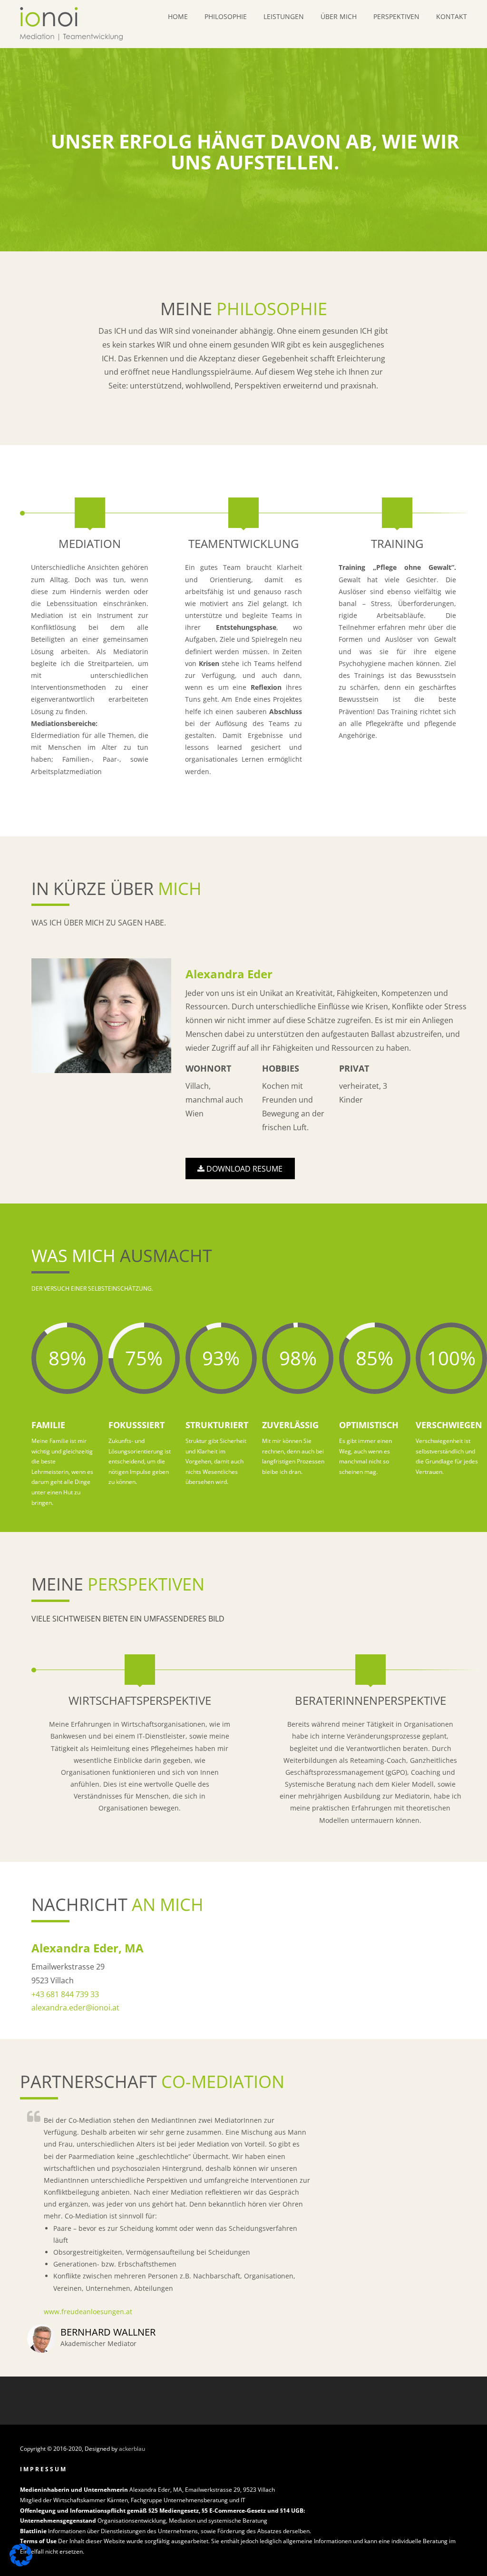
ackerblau (132, 2449)
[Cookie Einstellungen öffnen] (21, 2564)
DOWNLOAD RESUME (243, 1169)
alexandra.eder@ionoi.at (75, 2008)
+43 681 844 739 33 (65, 1994)
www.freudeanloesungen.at (88, 2312)
